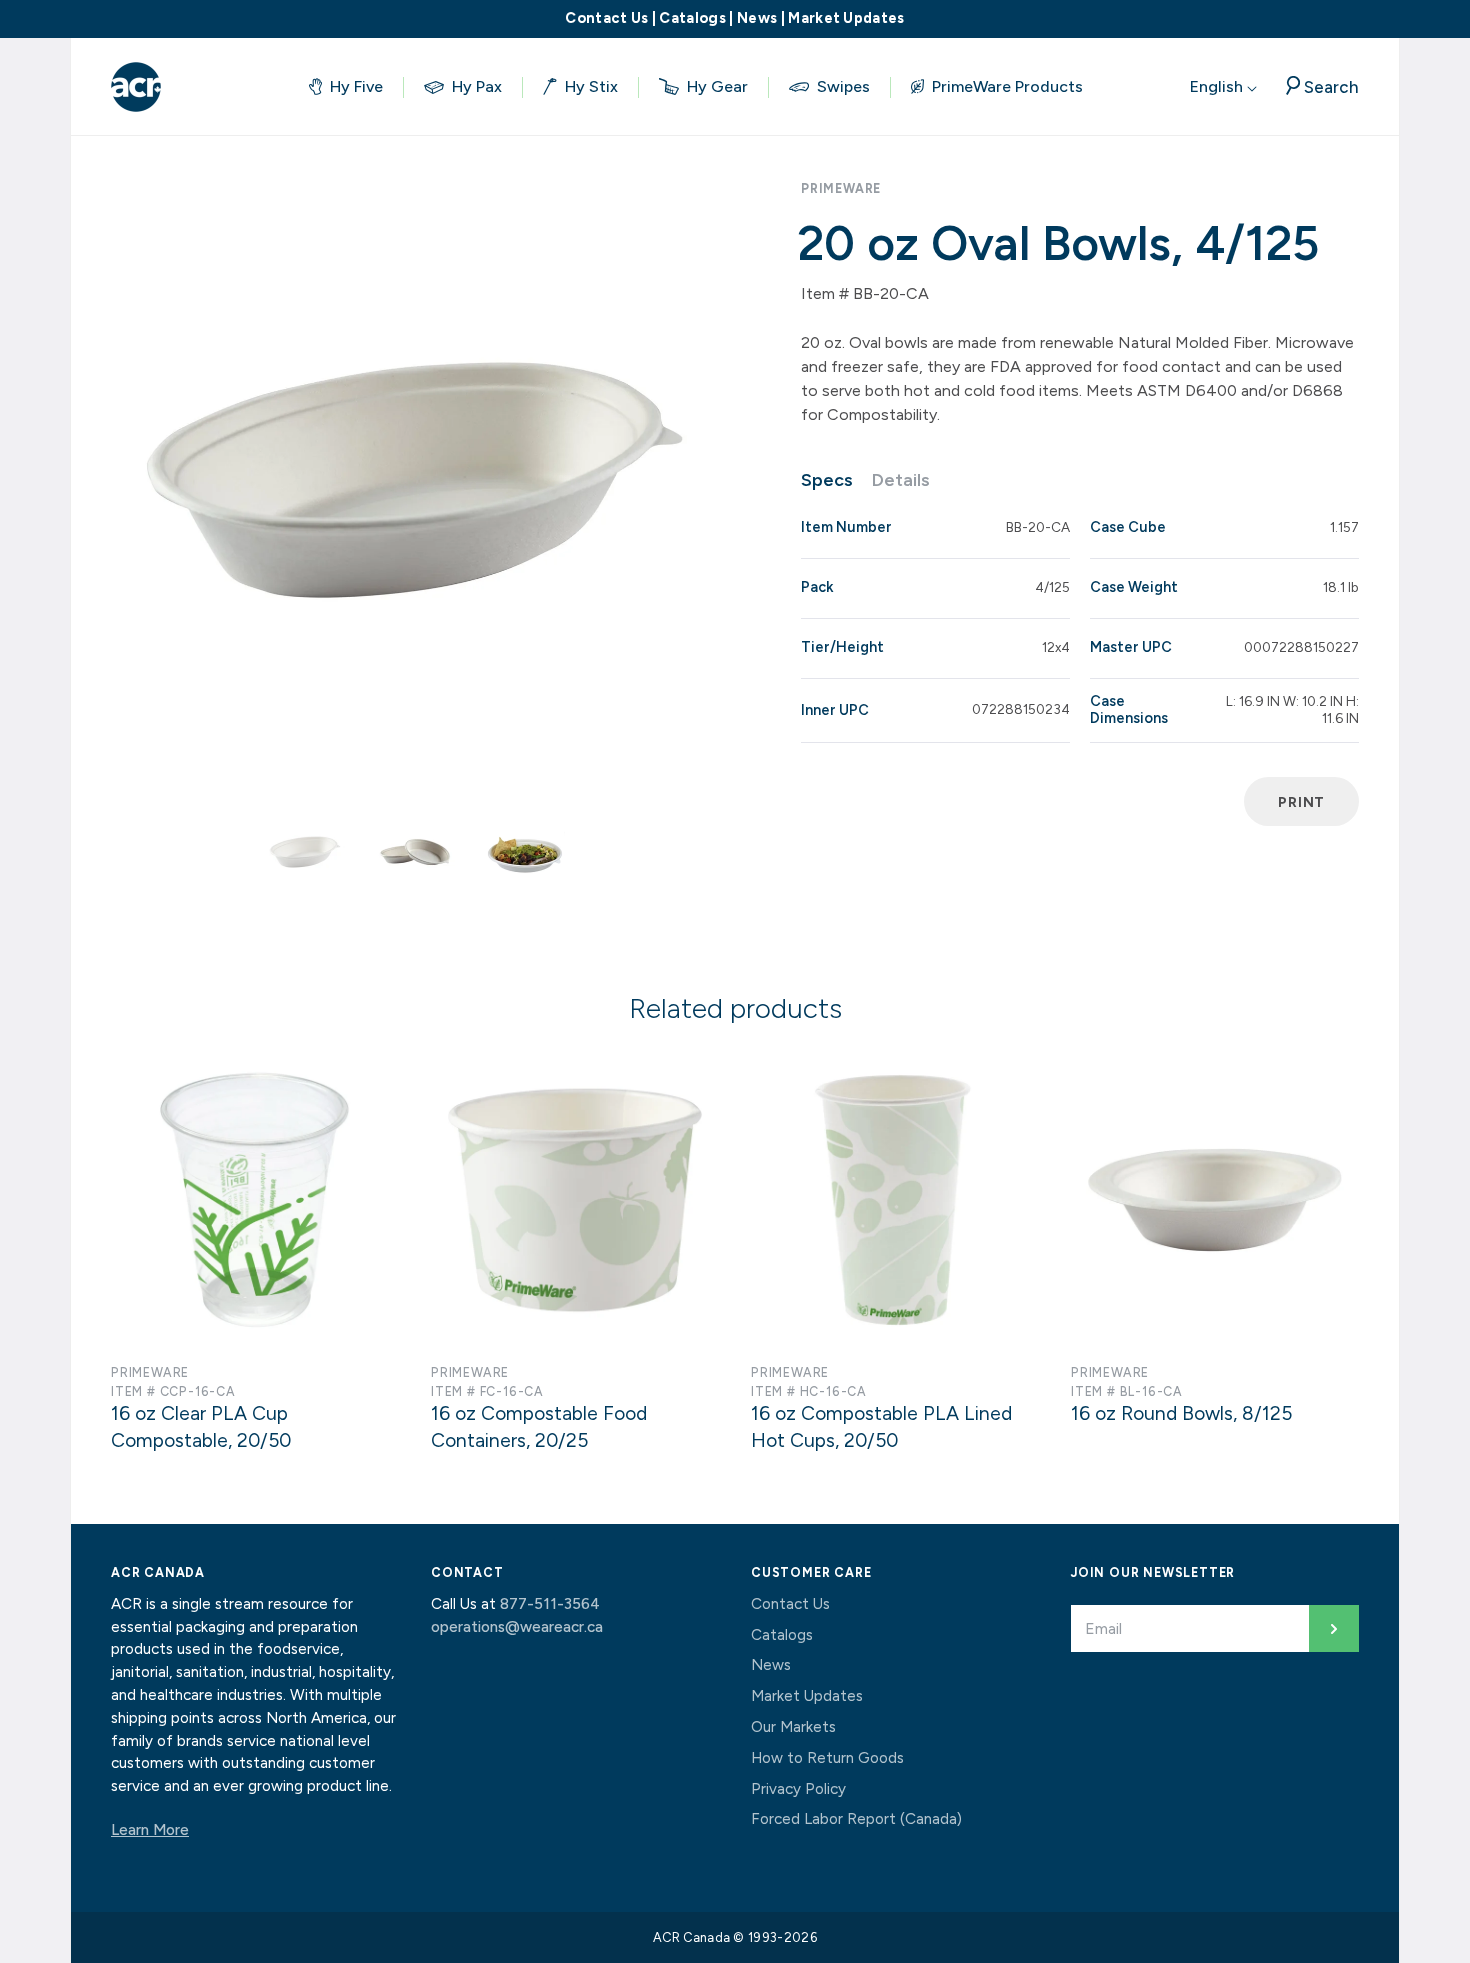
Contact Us (606, 18)
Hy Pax (477, 86)
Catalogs (692, 18)
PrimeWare (841, 188)
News (757, 18)
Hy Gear (717, 86)
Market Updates (846, 18)
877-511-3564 (550, 1604)
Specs (827, 480)
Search (1331, 86)
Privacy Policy (798, 1789)
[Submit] (1334, 1628)
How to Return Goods (827, 1758)
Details (901, 480)
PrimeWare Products (1007, 86)
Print (1301, 802)
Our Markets (793, 1727)
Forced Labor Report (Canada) (856, 1819)
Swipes (843, 86)
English (1218, 86)
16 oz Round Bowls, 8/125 (1181, 1413)
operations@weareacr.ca (517, 1627)
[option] (415, 480)
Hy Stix (591, 86)
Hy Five (356, 86)
